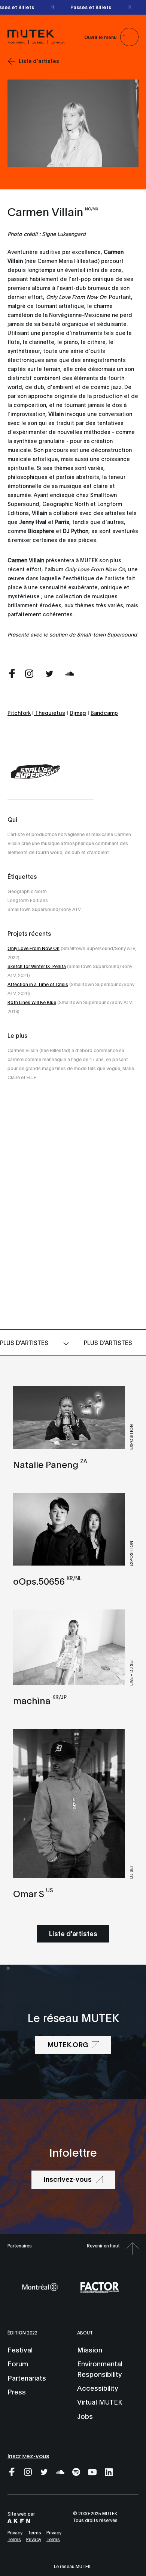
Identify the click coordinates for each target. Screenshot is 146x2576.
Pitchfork (19, 712)
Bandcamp (104, 712)
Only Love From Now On (34, 948)
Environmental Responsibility (100, 2368)
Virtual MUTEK (100, 2402)
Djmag (78, 712)
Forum (18, 2363)
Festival (20, 2349)
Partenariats (27, 2378)
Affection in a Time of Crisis (38, 984)
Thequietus (49, 712)
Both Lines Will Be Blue (32, 1002)
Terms (34, 2532)
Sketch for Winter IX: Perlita (37, 966)
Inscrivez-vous (28, 2455)
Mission (90, 2349)
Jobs (85, 2416)
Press (17, 2391)
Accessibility (98, 2388)
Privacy (15, 2532)
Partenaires (20, 2245)
